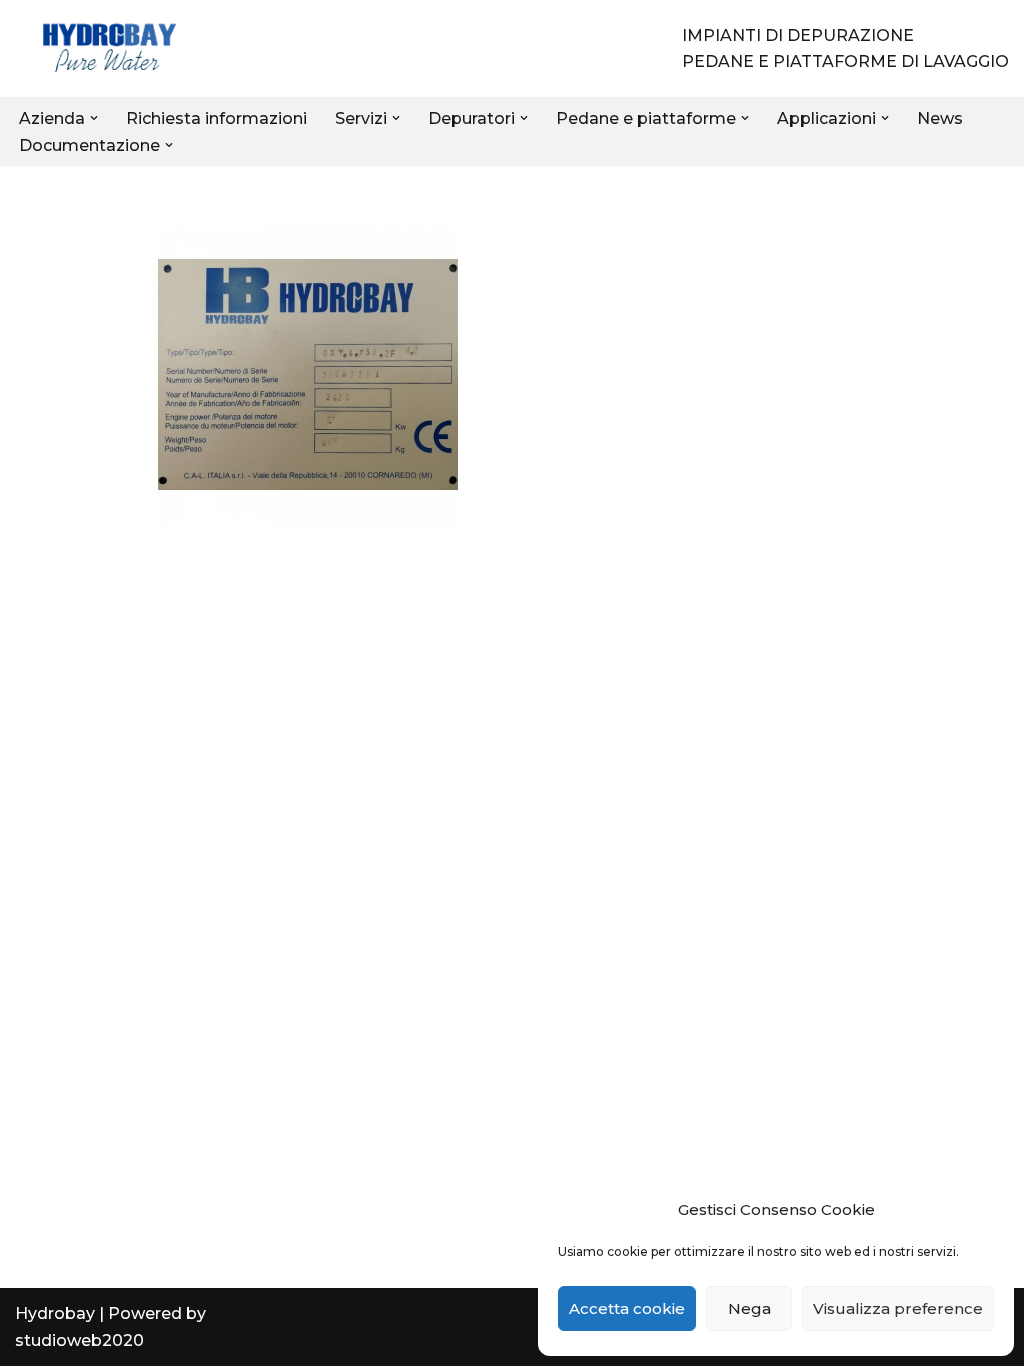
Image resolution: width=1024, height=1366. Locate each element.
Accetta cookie (627, 1308)
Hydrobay (55, 1313)
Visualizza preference (898, 1308)
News (940, 118)
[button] (94, 118)
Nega (749, 1308)
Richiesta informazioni (216, 118)
